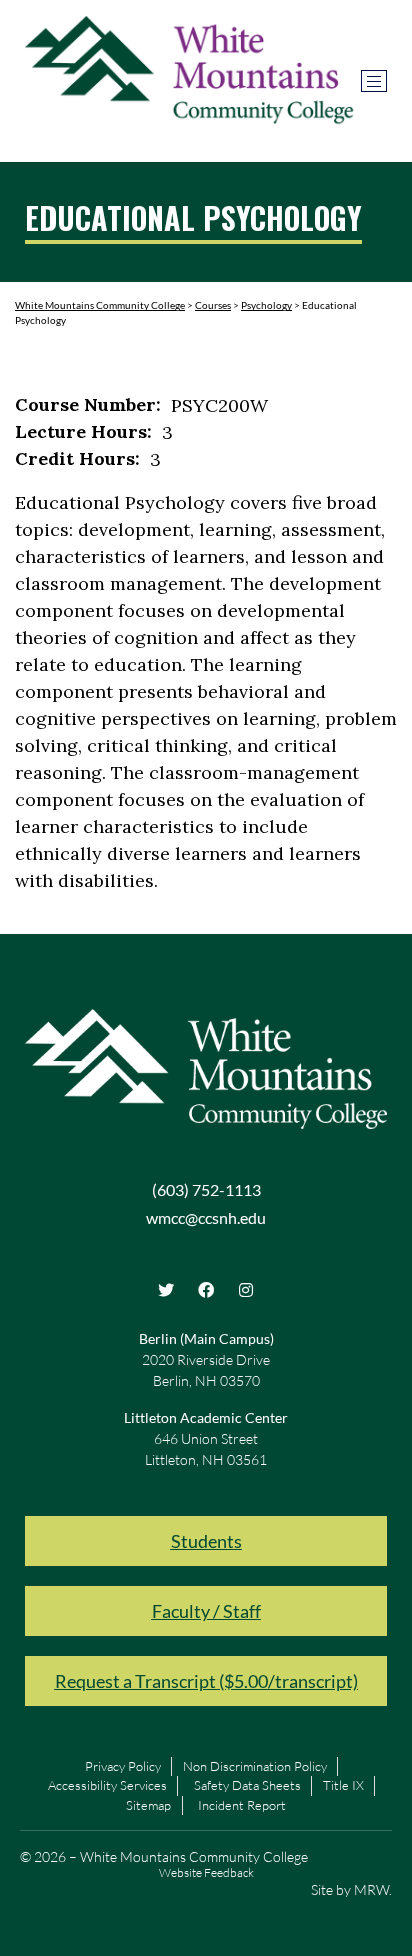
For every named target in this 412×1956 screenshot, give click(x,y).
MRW (371, 1889)
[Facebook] (206, 1290)
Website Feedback (206, 1872)
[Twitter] (166, 1290)
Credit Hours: (77, 459)
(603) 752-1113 (206, 1189)
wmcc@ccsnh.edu (206, 1217)
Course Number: (88, 405)
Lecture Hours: (83, 432)
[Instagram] (246, 1290)
